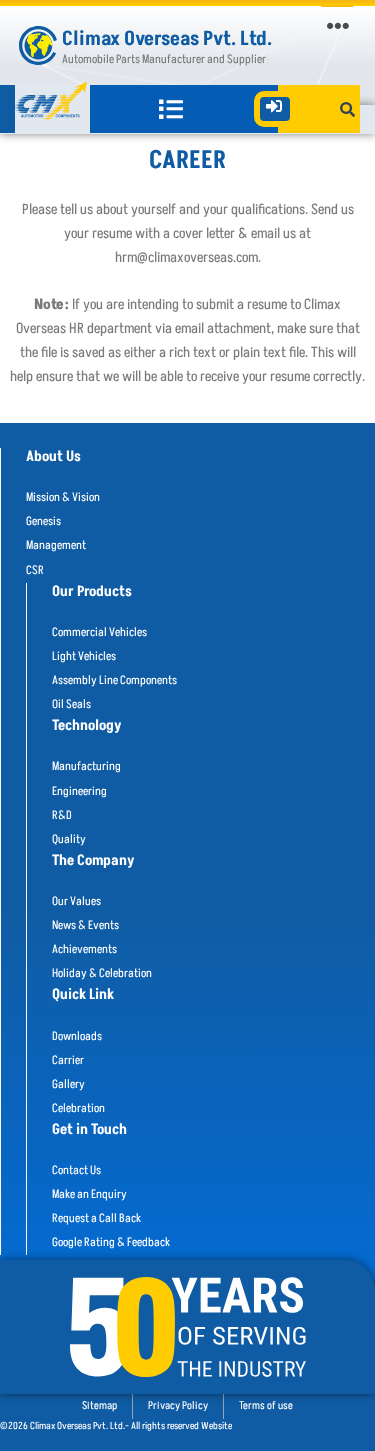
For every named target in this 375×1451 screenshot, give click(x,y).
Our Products (92, 592)
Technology (87, 726)
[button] (337, 25)
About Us (53, 457)
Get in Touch (89, 1130)
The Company (93, 861)
